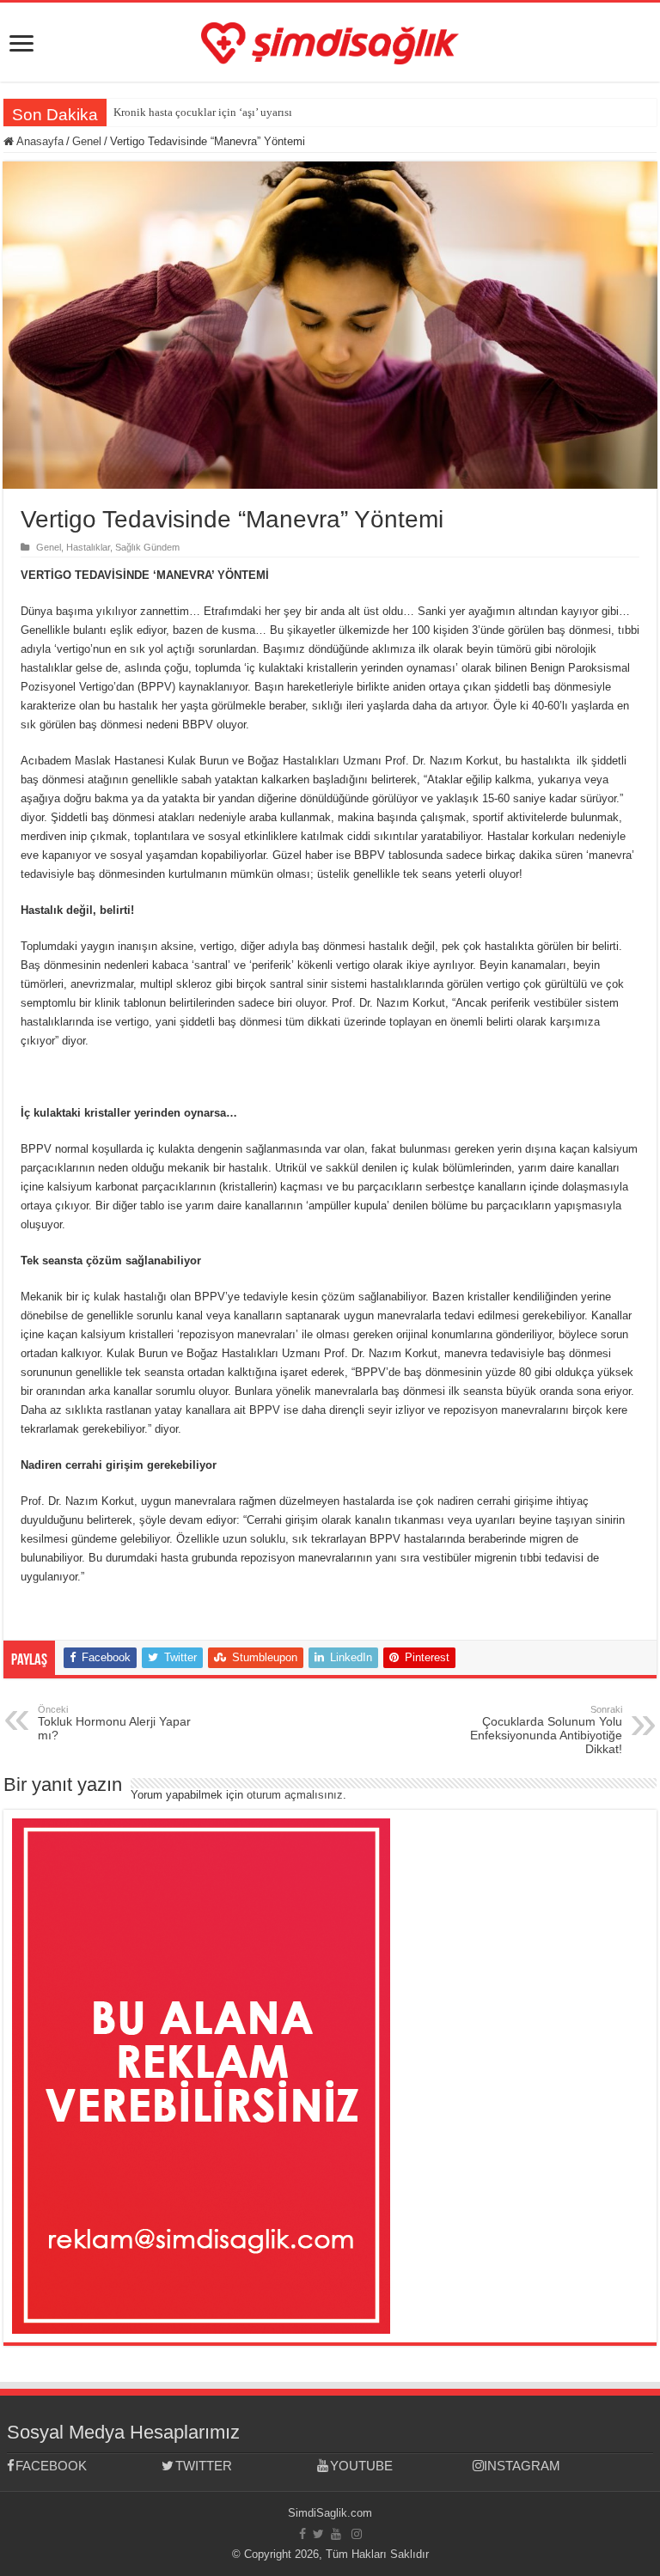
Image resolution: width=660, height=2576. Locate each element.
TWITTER (204, 2466)
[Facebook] (302, 2534)
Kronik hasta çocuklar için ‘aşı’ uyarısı (203, 112)
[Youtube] (336, 2534)
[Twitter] (318, 2534)
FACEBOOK (51, 2466)
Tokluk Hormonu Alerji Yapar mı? (114, 1723)
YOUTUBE (361, 2466)
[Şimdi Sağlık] (330, 40)
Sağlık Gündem (147, 547)
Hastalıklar (88, 547)
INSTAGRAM (522, 2466)
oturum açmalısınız (295, 1795)
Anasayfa (39, 141)
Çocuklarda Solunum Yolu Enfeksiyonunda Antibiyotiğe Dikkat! (546, 1730)
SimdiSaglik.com (330, 2513)
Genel (87, 141)
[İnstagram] (357, 2534)
